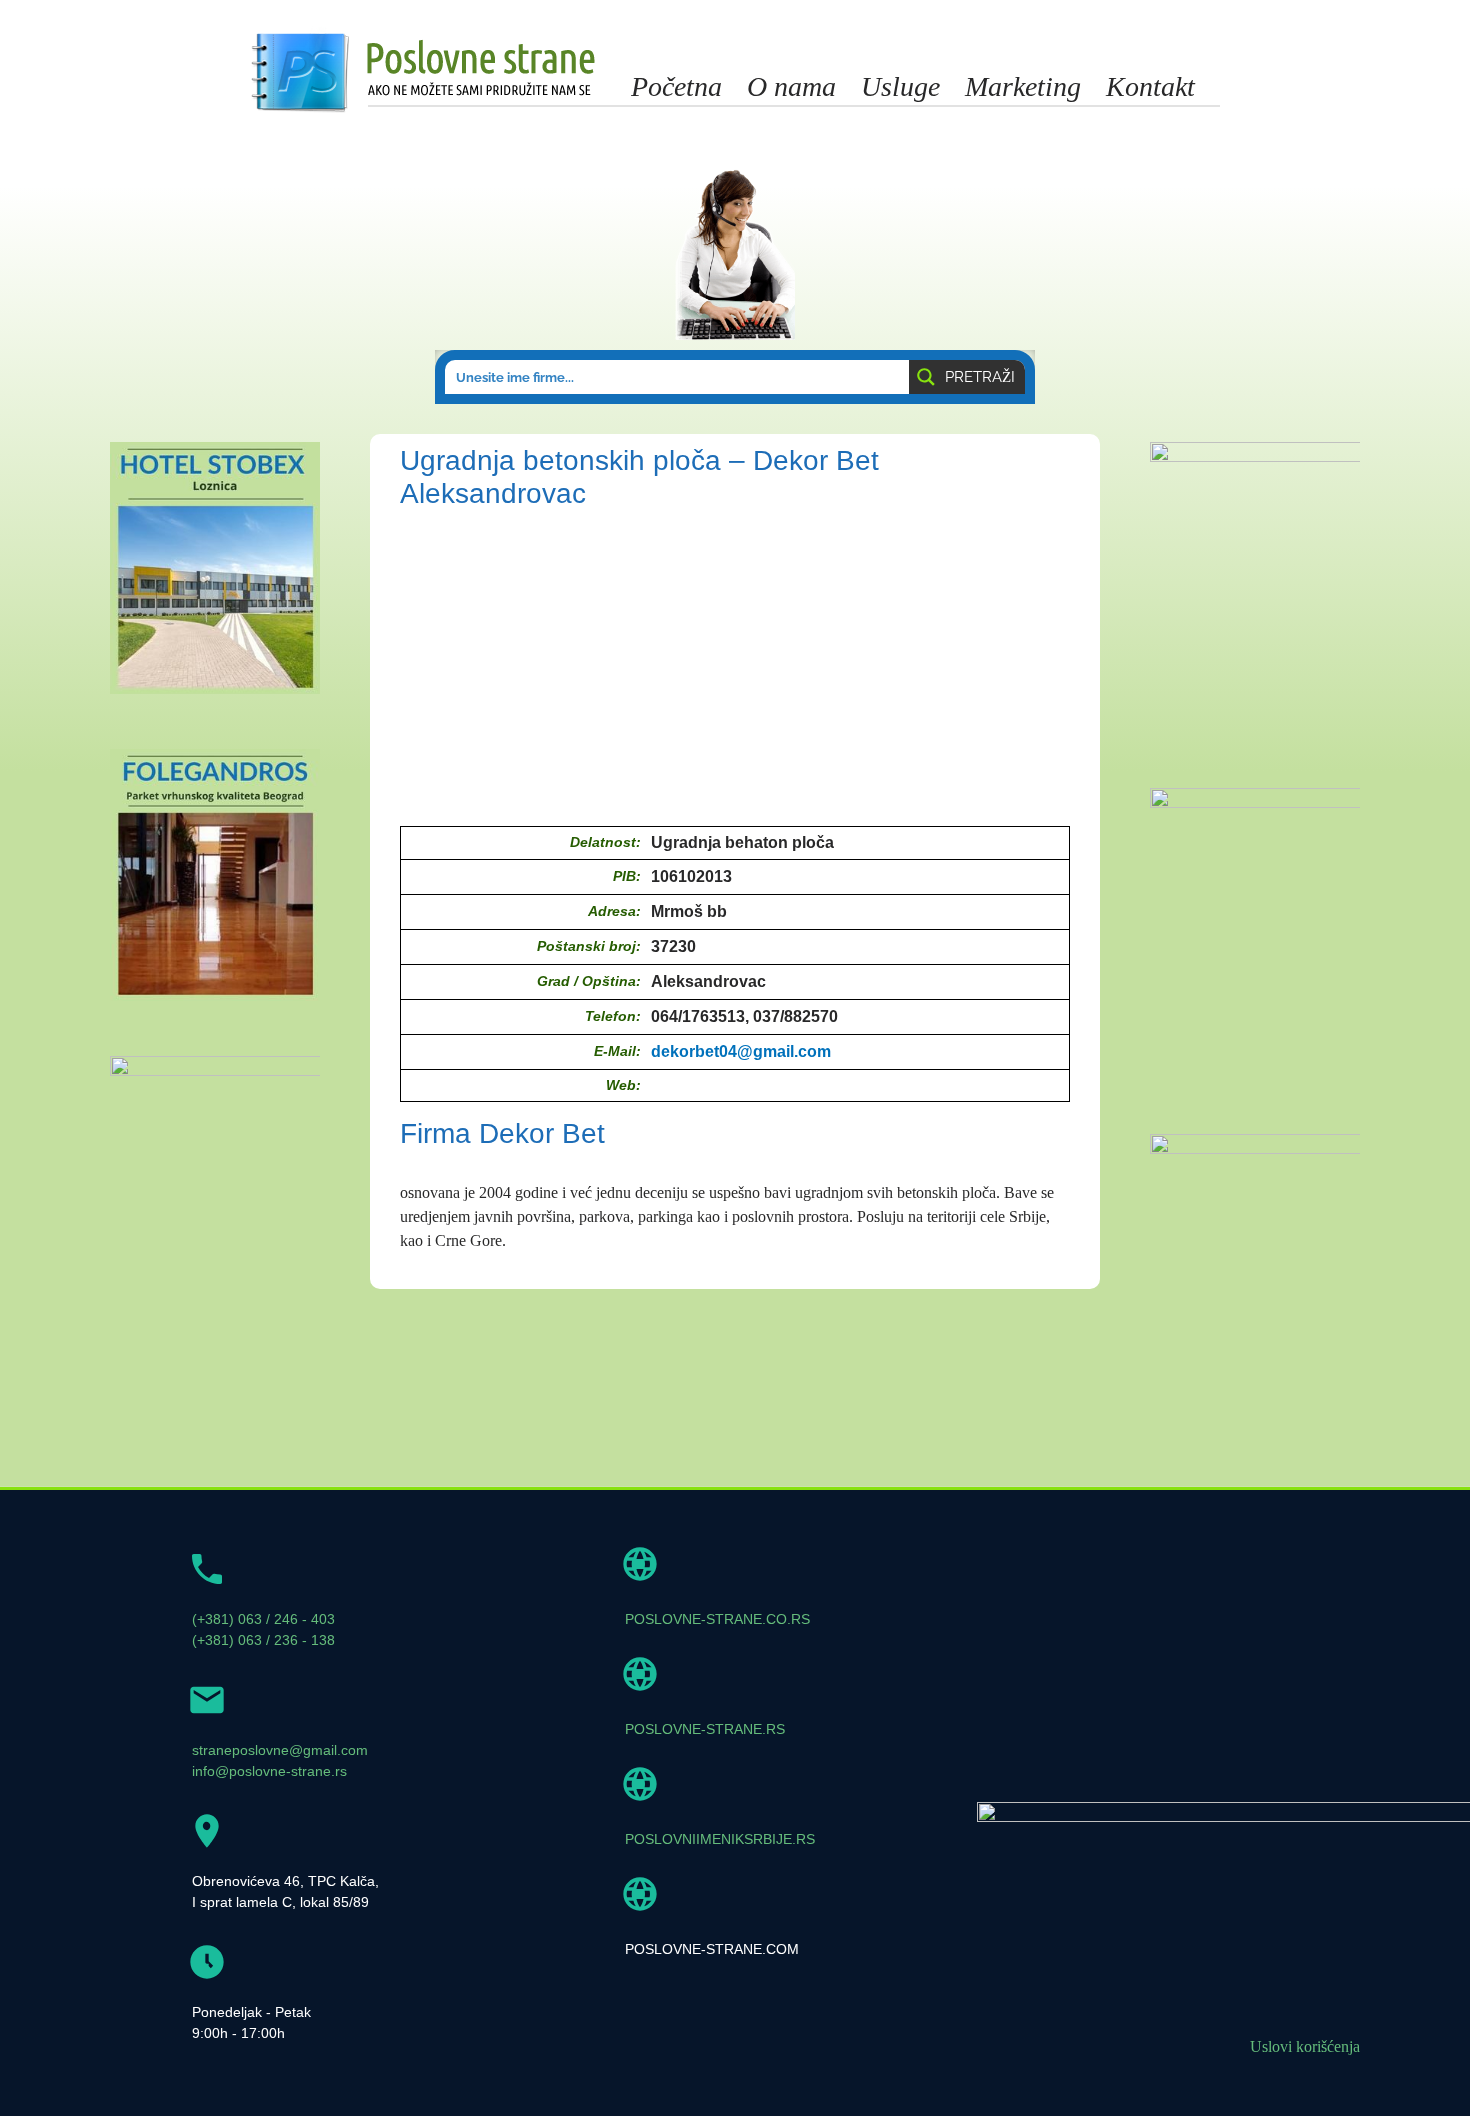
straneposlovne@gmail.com (280, 1750)
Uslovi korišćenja (1305, 2046)
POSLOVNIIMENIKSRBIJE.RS (720, 1839)
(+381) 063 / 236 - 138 (263, 1640)
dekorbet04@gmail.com (741, 1051)
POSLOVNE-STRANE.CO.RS (717, 1619)
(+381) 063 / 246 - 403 (263, 1619)
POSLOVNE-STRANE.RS (705, 1729)
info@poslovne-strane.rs (269, 1771)
